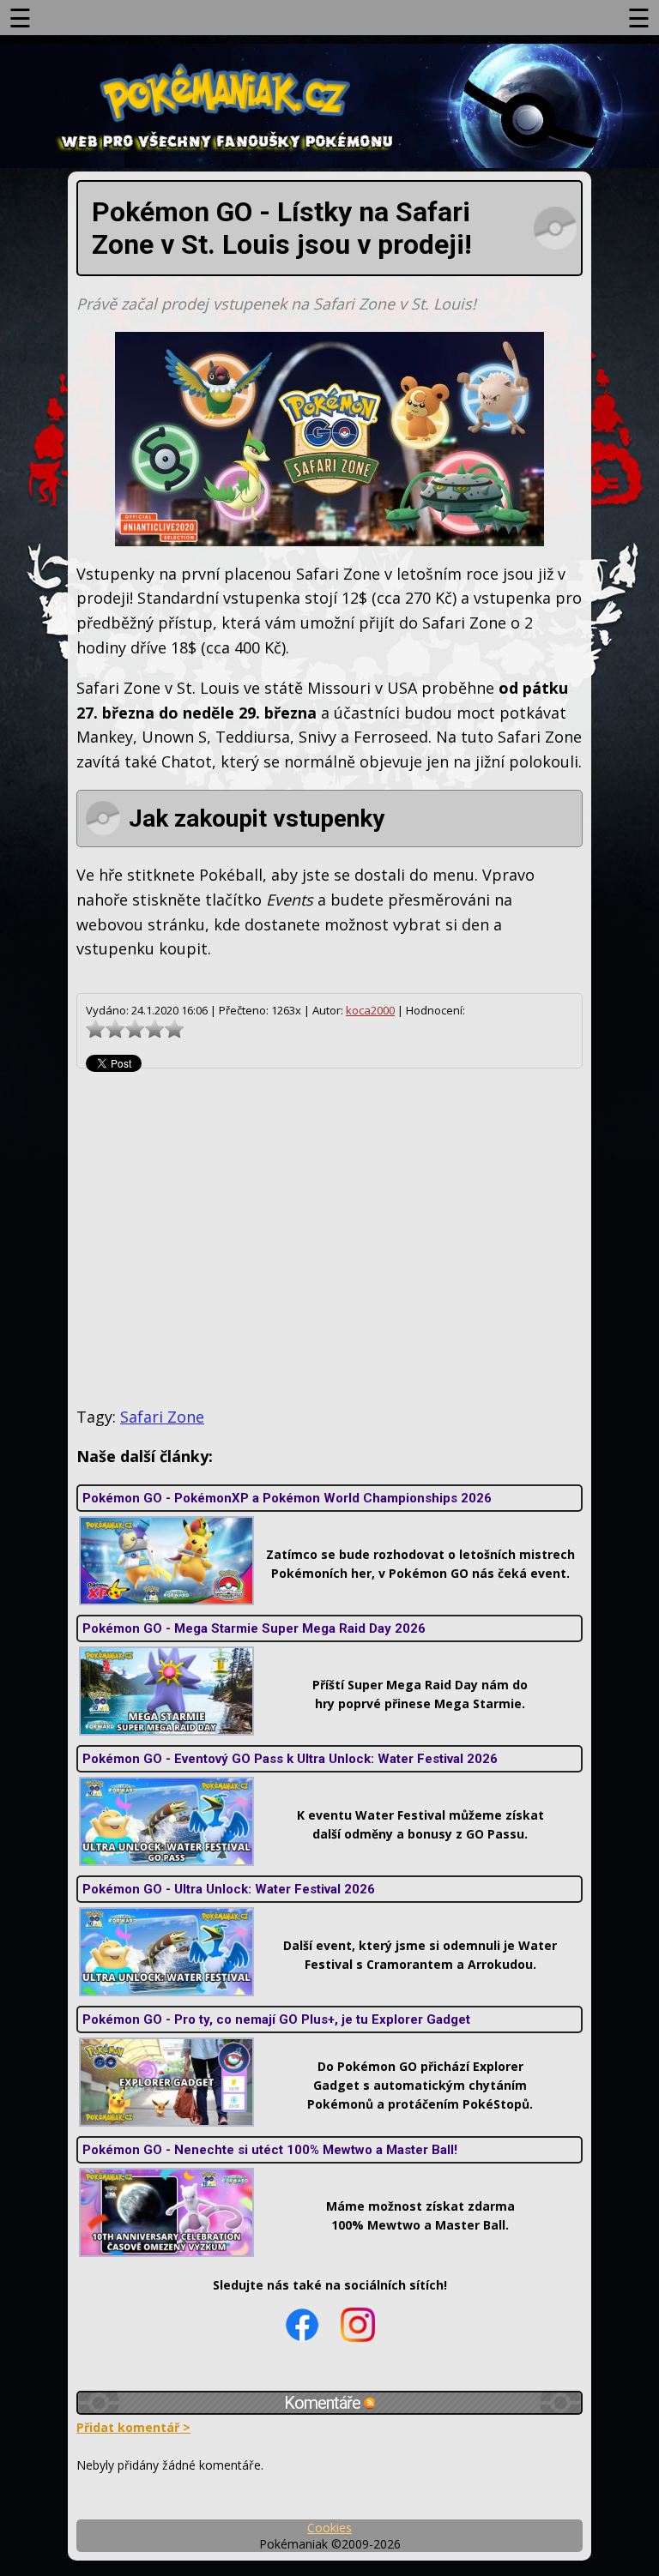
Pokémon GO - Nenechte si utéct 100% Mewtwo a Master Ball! (270, 2150)
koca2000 (370, 1010)
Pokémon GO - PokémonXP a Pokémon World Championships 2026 (287, 1498)
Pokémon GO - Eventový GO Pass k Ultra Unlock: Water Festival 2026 (290, 1759)
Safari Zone (162, 1417)
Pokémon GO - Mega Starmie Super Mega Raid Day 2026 (254, 1628)
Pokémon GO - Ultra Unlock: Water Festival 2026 (229, 1889)
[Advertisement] (329, 1237)
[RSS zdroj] (370, 2403)
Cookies (329, 2528)
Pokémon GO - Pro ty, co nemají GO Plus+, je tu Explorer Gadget (276, 2019)
